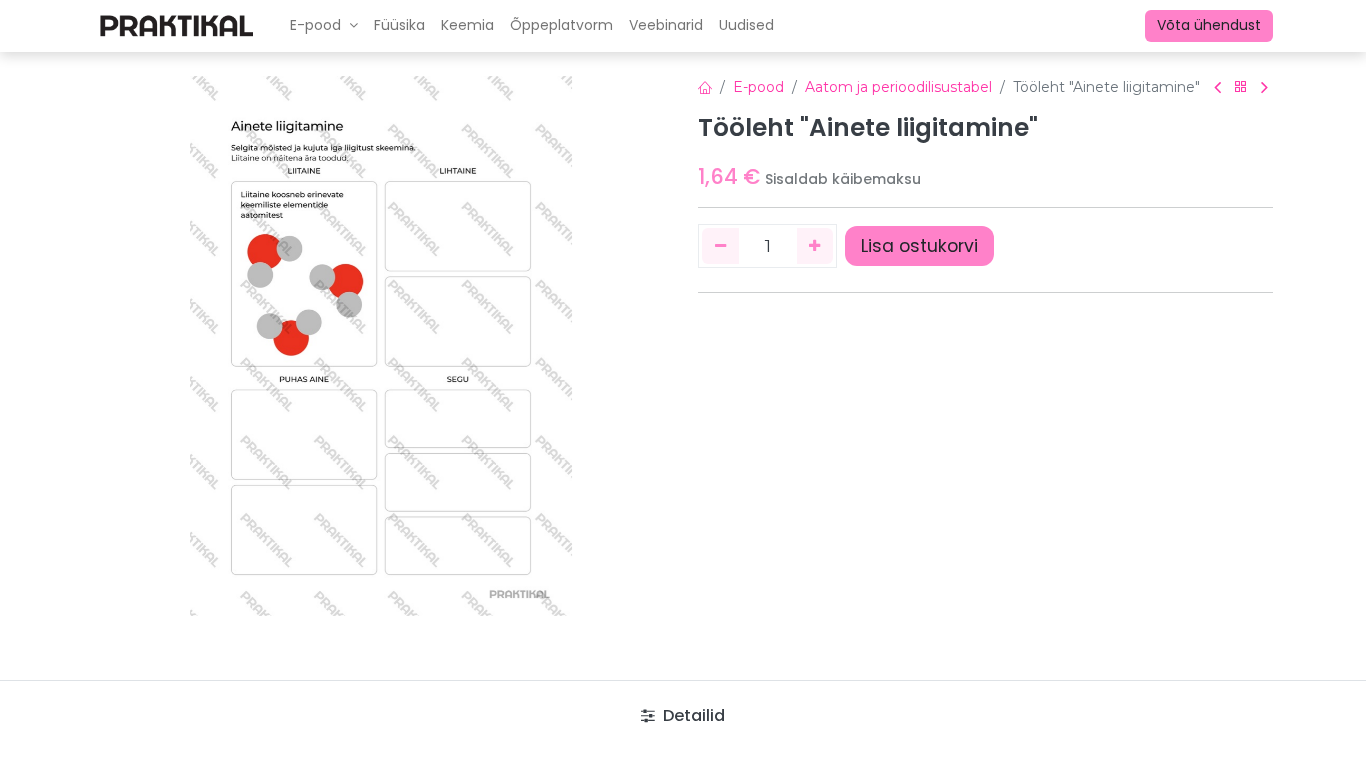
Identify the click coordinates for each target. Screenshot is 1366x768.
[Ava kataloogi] (1241, 87)
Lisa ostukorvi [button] (919, 246)
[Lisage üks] (815, 246)
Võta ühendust (1209, 25)
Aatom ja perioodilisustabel (898, 87)
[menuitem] (399, 26)
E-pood (758, 87)
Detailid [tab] (692, 715)
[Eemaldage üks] (720, 246)
